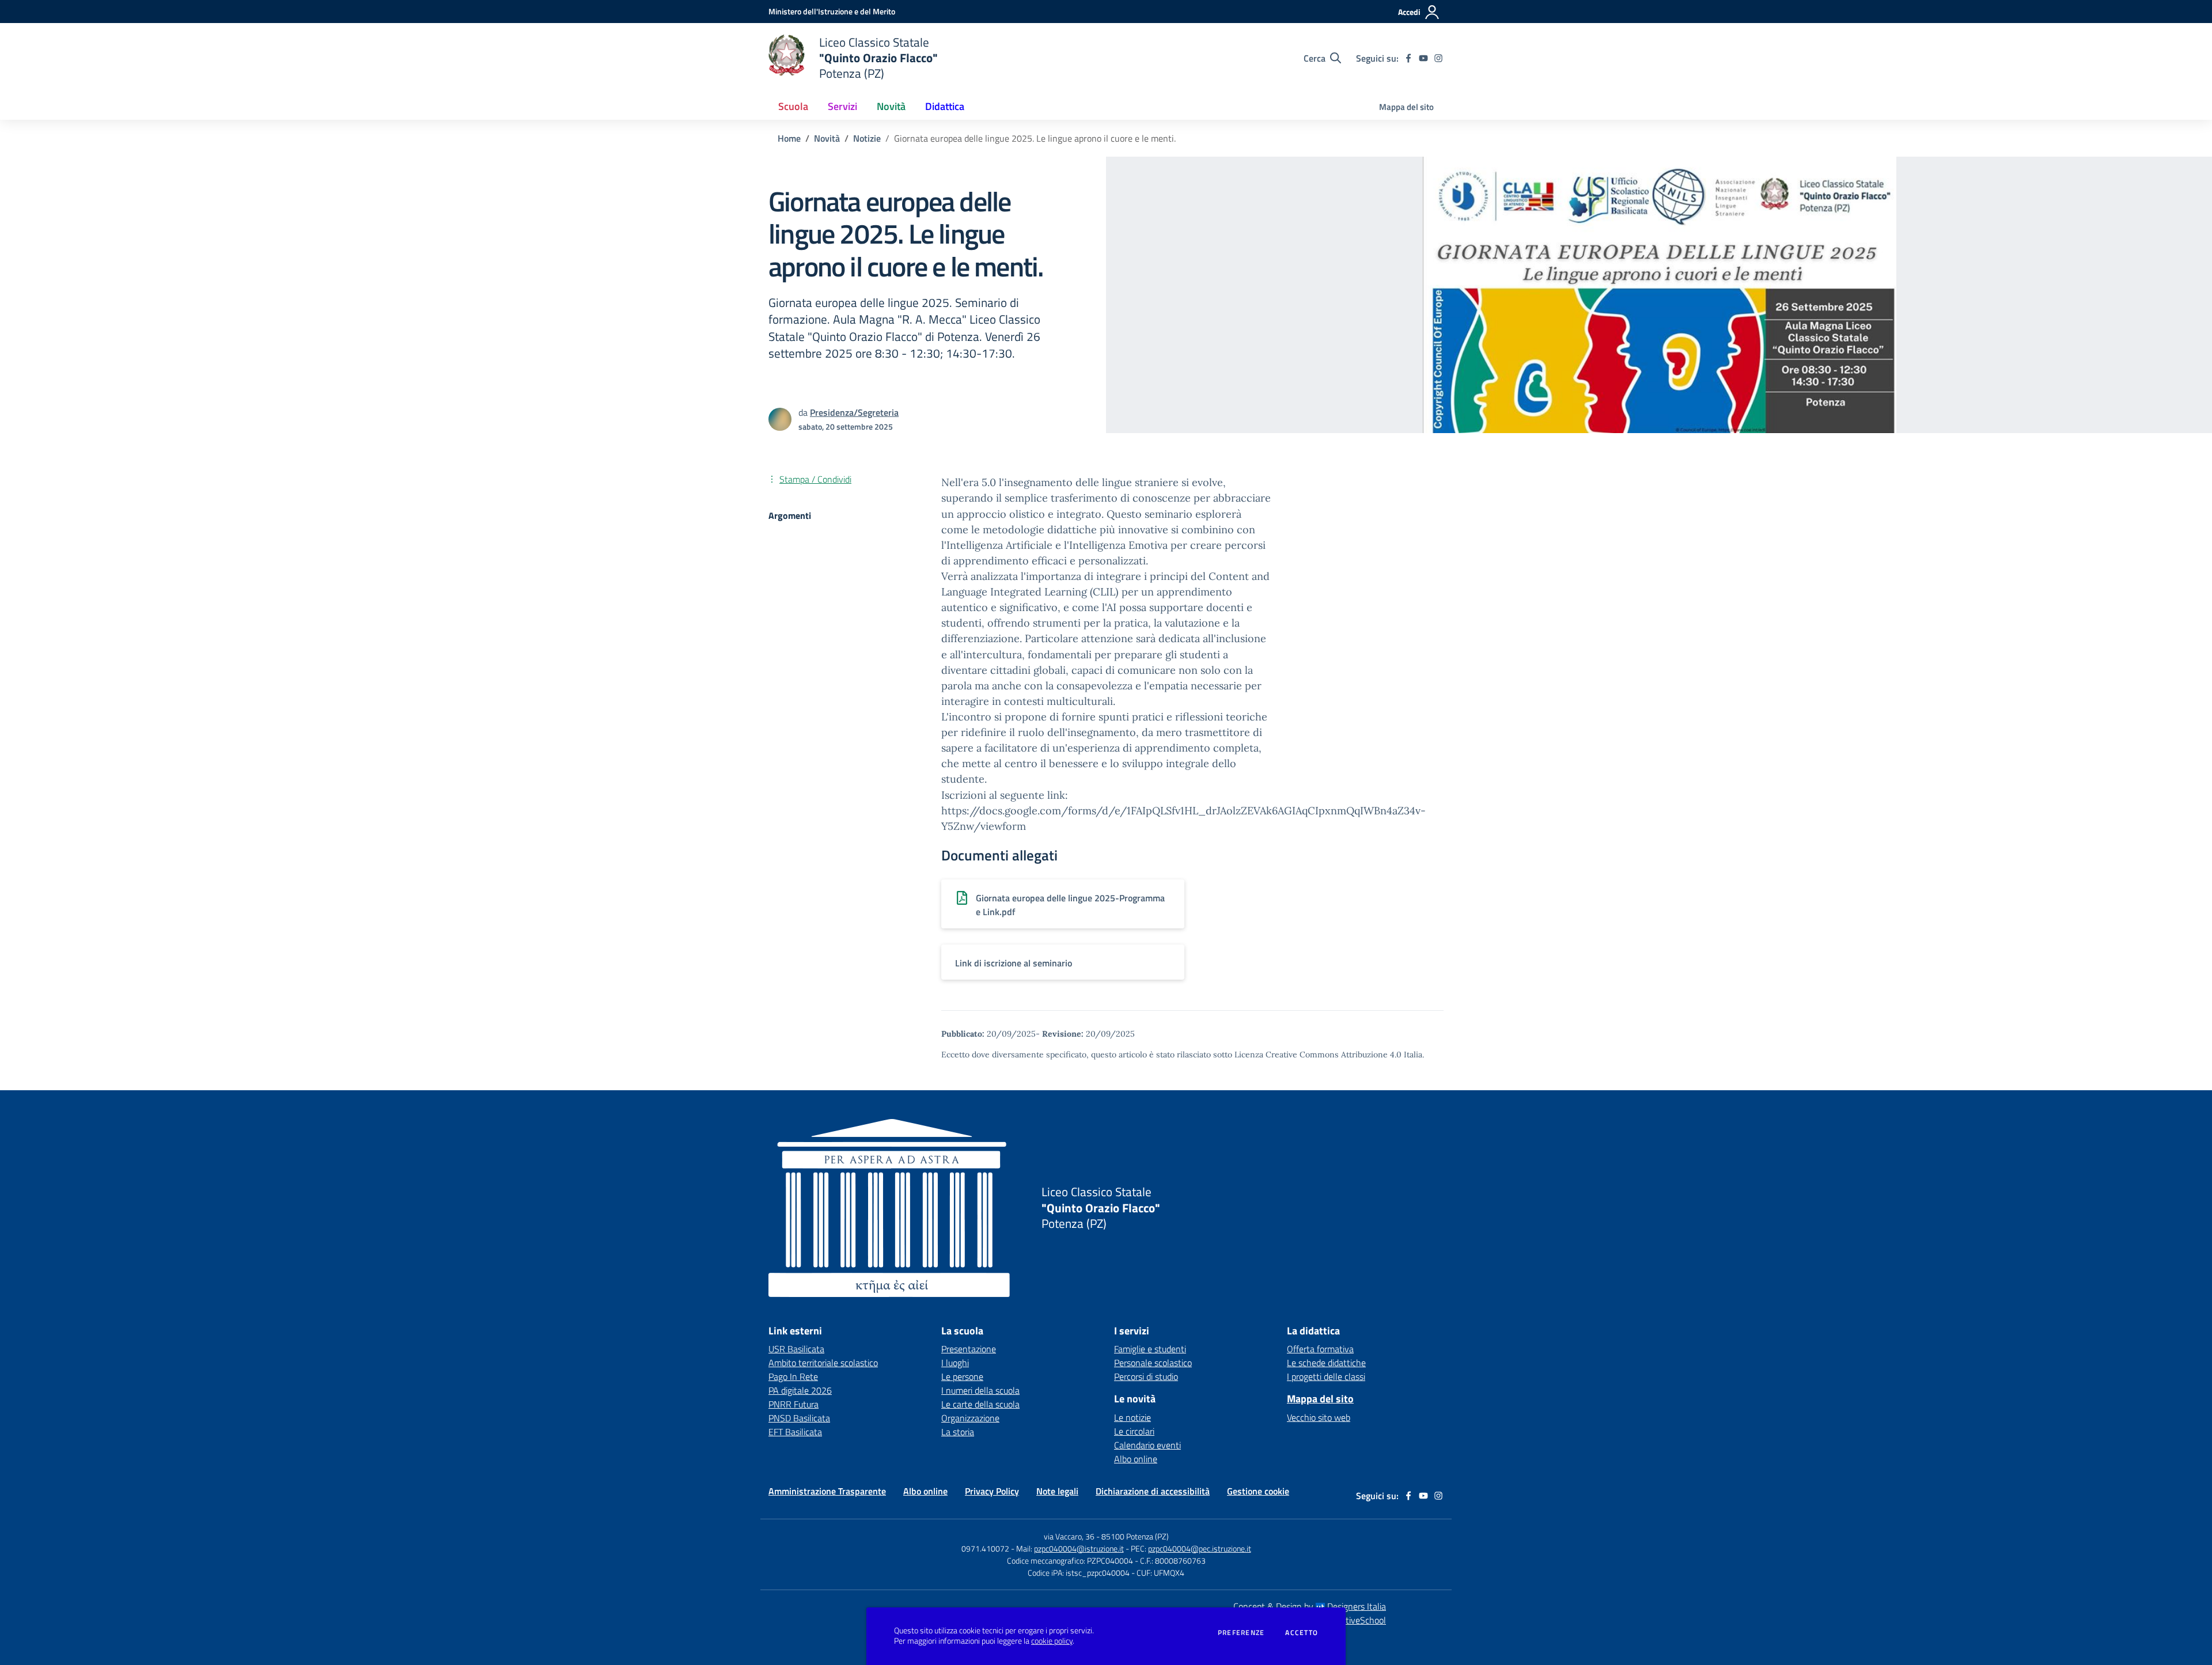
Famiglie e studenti (1150, 1349)
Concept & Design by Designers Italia (1310, 1606)
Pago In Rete (793, 1376)
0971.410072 (985, 1548)
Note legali (1057, 1491)
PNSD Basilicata (799, 1418)
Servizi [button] (842, 106)
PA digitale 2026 (800, 1390)
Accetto (1302, 1633)
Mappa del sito (1406, 107)
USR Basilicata (796, 1349)
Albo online (1136, 1459)
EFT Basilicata (795, 1432)
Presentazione (969, 1349)
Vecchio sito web (1319, 1417)
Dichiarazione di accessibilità (1153, 1491)
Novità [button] (891, 106)
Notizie (867, 138)
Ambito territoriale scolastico (823, 1363)
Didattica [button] (945, 106)
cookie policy (1052, 1641)
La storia (958, 1432)
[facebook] (1408, 58)
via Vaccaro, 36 (1069, 1536)
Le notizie (1132, 1417)
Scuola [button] (793, 106)
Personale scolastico (1153, 1363)
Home (789, 138)
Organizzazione (970, 1418)
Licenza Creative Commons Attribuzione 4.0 (1318, 1055)
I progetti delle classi (1326, 1376)
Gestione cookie (1258, 1491)
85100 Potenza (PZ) (1135, 1536)
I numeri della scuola (980, 1390)
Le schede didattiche (1326, 1363)
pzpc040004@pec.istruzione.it (1200, 1548)
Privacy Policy (992, 1491)
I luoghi (955, 1363)
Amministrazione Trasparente (827, 1491)
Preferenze (1241, 1633)
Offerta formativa (1320, 1349)
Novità (827, 138)
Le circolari (1134, 1431)
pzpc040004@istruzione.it (1079, 1548)
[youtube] (1423, 58)
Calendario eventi (1147, 1445)
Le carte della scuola (980, 1404)
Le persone (962, 1376)
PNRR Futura (793, 1404)
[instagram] (1438, 58)
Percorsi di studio (1146, 1376)
